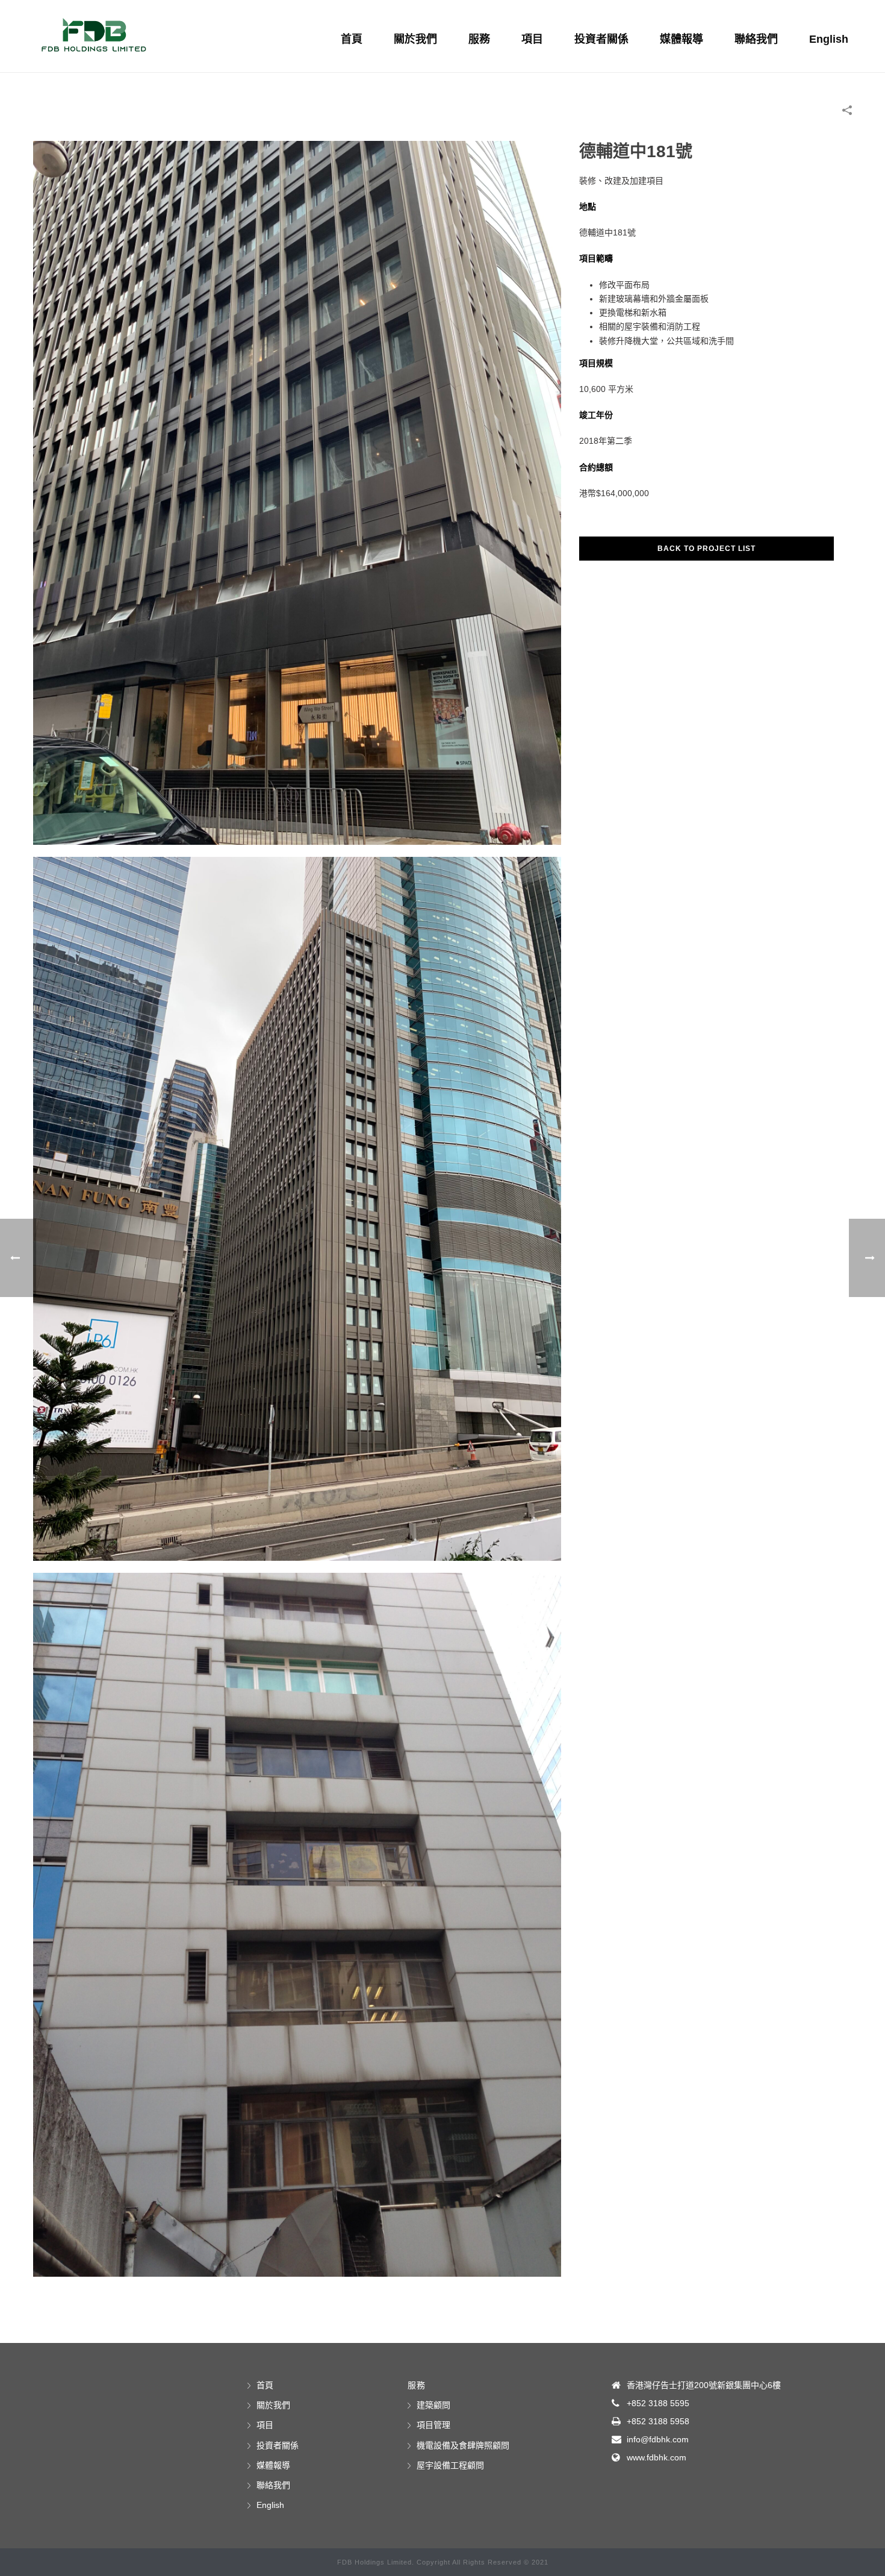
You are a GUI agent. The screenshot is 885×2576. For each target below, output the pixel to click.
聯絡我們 (756, 39)
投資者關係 (601, 39)
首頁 (352, 39)
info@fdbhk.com (658, 2439)
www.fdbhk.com (657, 2457)
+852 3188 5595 (658, 2403)
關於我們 (415, 39)
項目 (532, 39)
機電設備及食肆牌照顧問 (463, 2445)
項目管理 (433, 2425)
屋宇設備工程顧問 (450, 2465)
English (829, 39)
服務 (479, 39)
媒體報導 (682, 39)
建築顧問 (433, 2405)
